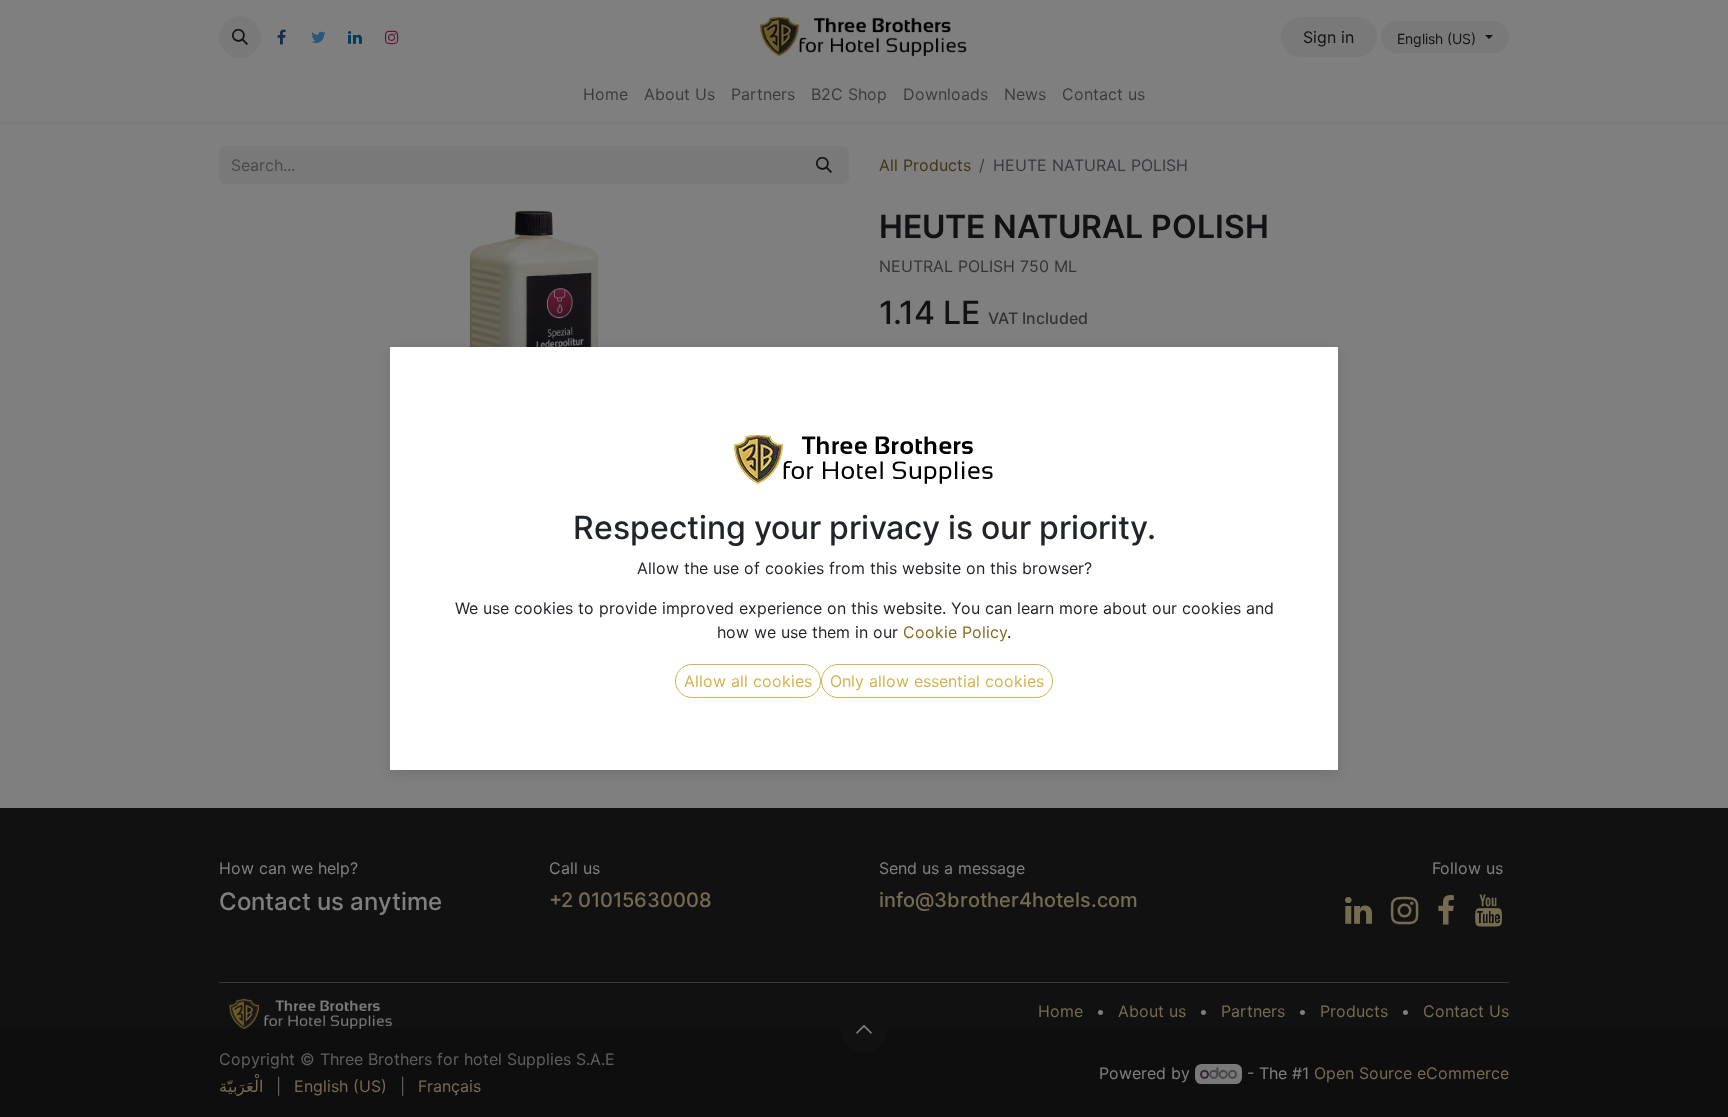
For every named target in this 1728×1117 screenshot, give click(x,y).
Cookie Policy (955, 632)
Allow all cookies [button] (748, 681)
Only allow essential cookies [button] (937, 681)
